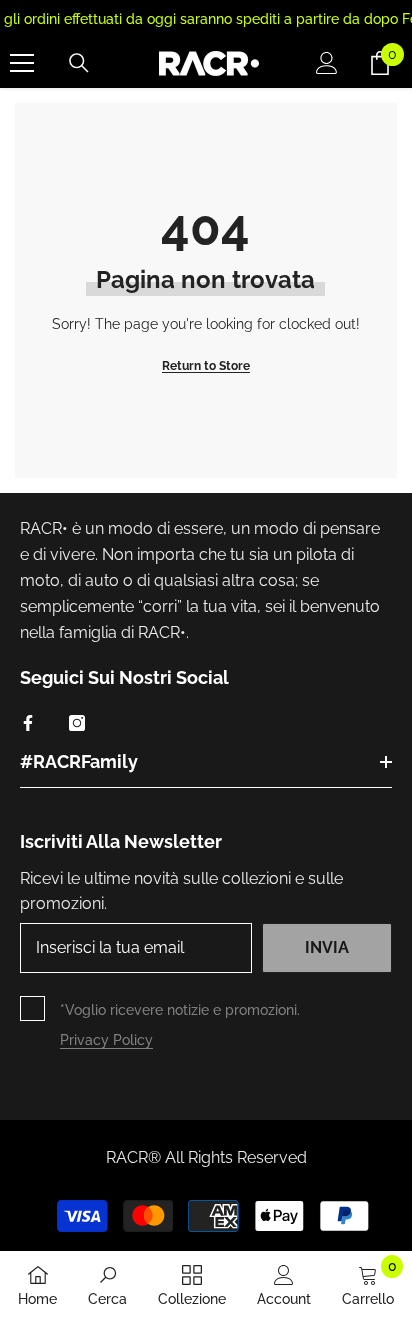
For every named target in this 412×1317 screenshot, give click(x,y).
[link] (107, 1284)
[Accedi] (327, 63)
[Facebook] (28, 723)
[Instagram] (77, 723)
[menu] (22, 63)
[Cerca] (79, 63)
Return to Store (206, 366)
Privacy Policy (106, 1040)
